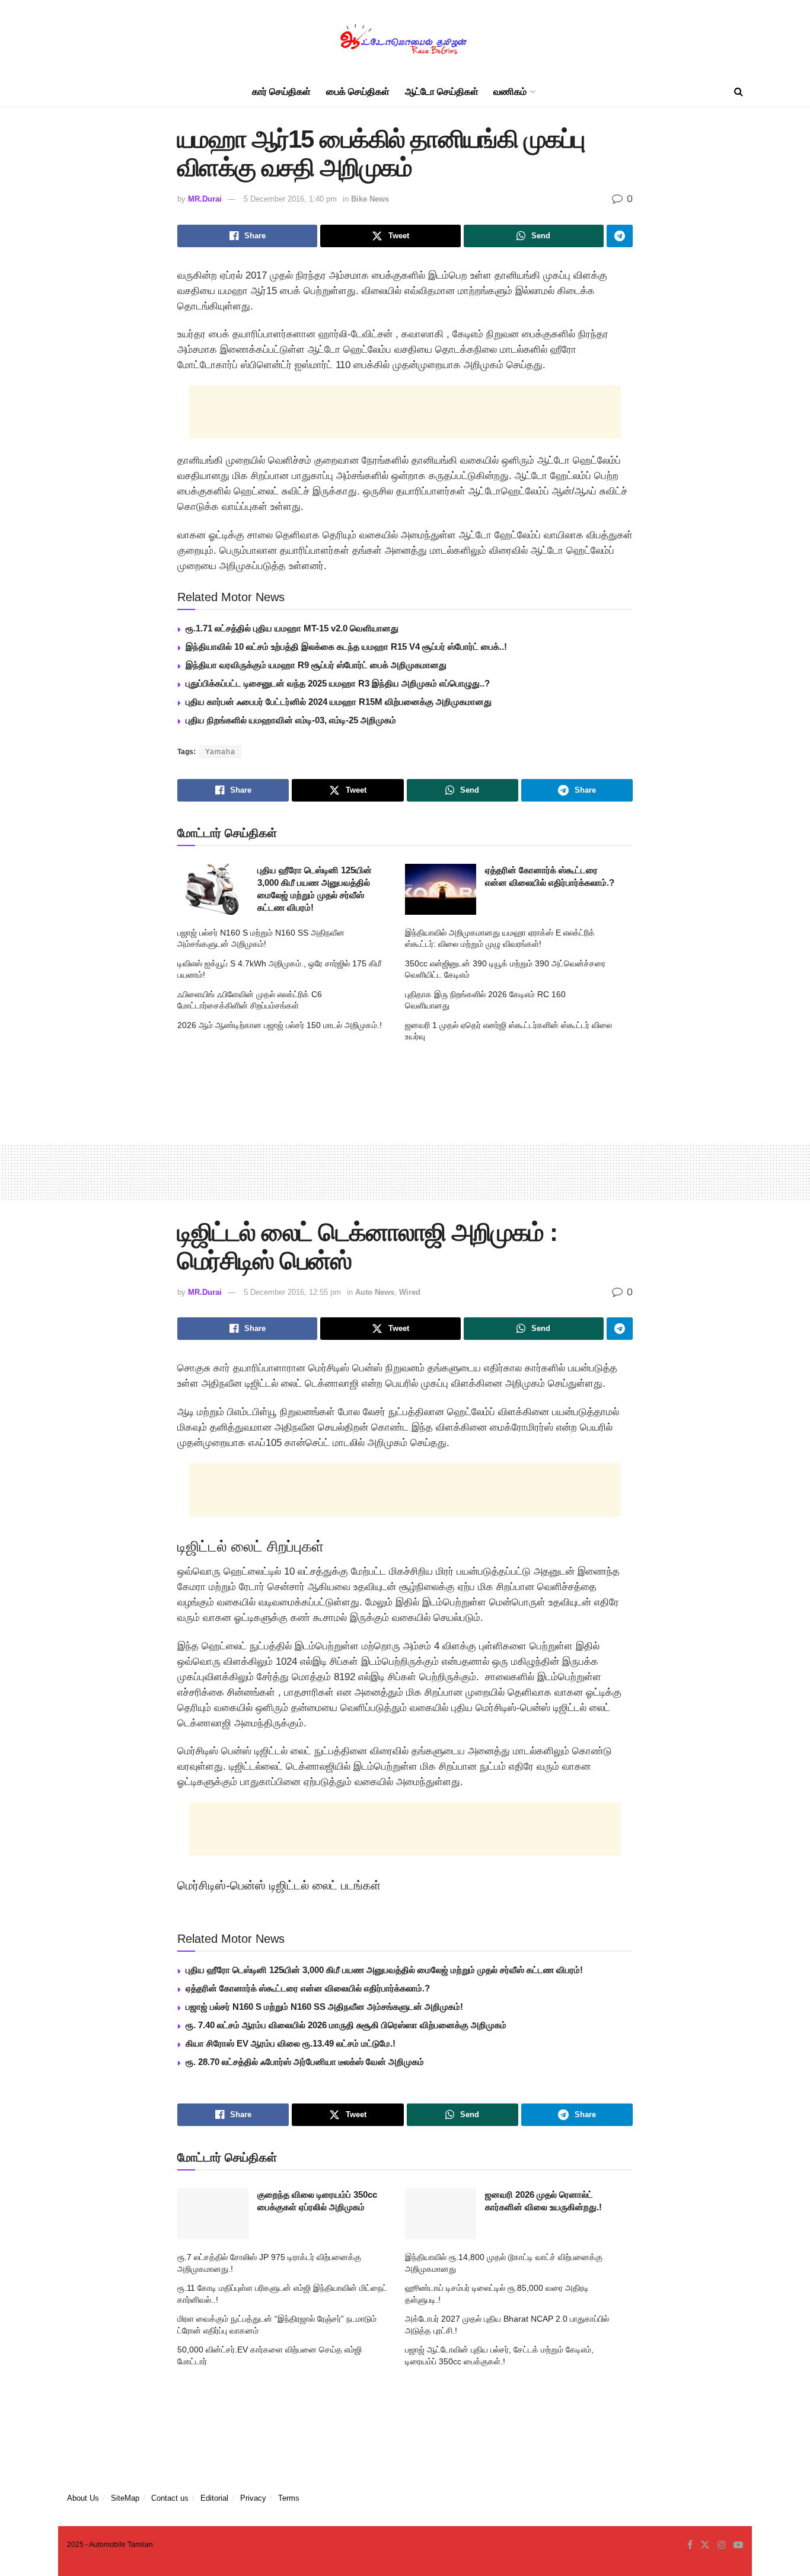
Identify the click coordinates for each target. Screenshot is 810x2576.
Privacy (253, 2498)
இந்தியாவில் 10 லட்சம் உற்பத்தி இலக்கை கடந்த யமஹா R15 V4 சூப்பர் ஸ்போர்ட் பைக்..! (346, 647)
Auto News (375, 1292)
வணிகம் (510, 92)
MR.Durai (205, 199)
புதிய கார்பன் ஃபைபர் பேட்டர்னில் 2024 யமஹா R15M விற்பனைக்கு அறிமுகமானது (339, 702)
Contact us (170, 2498)
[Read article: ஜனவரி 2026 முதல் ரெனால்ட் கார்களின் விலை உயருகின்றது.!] (441, 2214)
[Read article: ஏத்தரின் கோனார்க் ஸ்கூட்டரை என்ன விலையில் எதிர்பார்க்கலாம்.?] (441, 889)
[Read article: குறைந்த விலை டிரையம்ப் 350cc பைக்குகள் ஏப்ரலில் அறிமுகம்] (213, 2214)
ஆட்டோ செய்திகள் (442, 92)
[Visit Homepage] (405, 39)
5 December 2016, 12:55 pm (292, 1292)
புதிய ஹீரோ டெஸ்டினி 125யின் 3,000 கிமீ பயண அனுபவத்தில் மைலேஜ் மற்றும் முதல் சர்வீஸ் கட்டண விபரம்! (384, 1970)
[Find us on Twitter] (705, 2545)
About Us (83, 2498)
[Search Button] (739, 92)
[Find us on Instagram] (722, 2545)
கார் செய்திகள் (281, 92)
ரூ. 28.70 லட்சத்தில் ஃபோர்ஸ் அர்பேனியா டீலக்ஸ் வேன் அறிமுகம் (305, 2062)
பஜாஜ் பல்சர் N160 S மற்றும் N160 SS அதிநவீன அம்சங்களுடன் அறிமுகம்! (324, 2007)
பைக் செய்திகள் (358, 92)
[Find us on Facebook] (690, 2545)
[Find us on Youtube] (738, 2545)
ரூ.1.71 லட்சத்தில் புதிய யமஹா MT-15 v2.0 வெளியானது (292, 628)
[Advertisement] (405, 412)
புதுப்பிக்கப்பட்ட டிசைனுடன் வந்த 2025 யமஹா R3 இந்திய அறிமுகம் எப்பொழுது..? (338, 683)
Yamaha (220, 752)
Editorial (214, 2498)
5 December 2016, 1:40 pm (290, 199)
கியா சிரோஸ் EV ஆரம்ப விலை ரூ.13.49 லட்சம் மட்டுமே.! (291, 2043)
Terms (289, 2498)
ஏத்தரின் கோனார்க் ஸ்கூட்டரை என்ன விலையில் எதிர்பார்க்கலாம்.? (308, 1988)
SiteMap (125, 2498)
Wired (410, 1292)
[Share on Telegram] (620, 236)
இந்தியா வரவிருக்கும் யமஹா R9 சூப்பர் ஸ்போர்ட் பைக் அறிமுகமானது (316, 665)
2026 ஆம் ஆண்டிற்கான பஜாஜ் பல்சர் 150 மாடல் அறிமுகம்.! (280, 1025)
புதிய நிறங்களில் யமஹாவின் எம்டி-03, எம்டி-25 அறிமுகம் (291, 720)
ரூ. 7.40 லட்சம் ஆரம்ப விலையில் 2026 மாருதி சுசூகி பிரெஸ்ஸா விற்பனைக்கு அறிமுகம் (346, 2025)
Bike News (370, 199)
